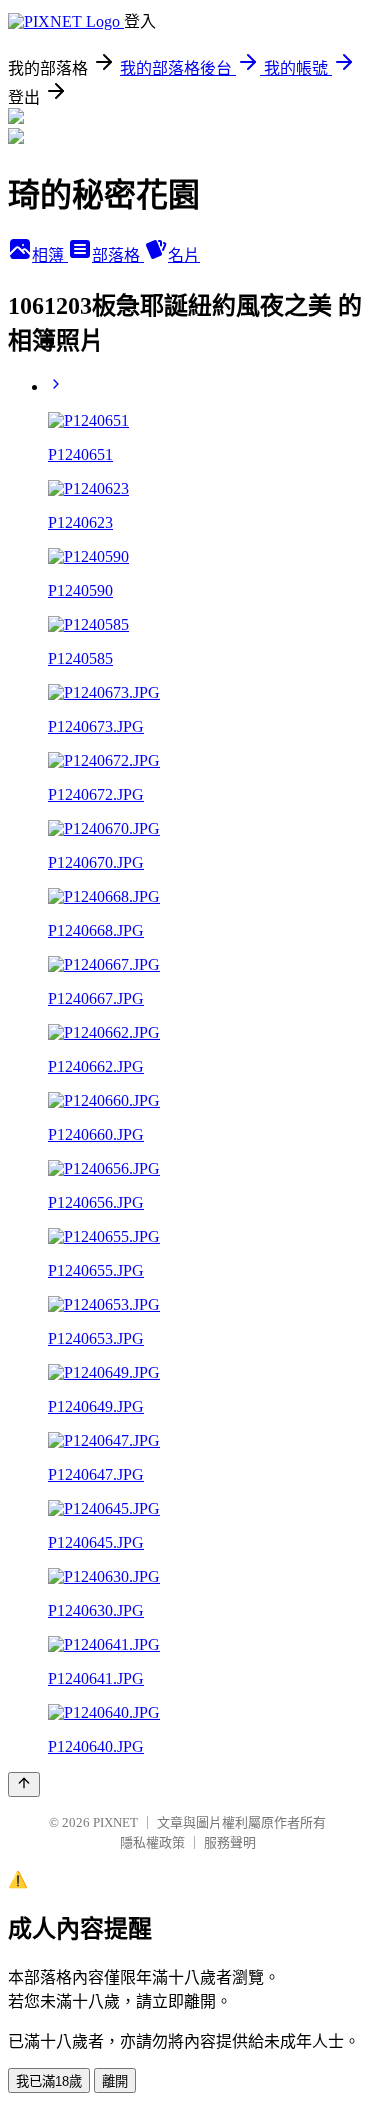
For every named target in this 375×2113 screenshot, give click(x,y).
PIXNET (115, 1822)
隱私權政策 (152, 1842)
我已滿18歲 (49, 2081)
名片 (184, 255)
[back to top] (24, 1784)
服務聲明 (230, 1842)
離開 (115, 2081)
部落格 (118, 255)
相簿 (50, 255)
